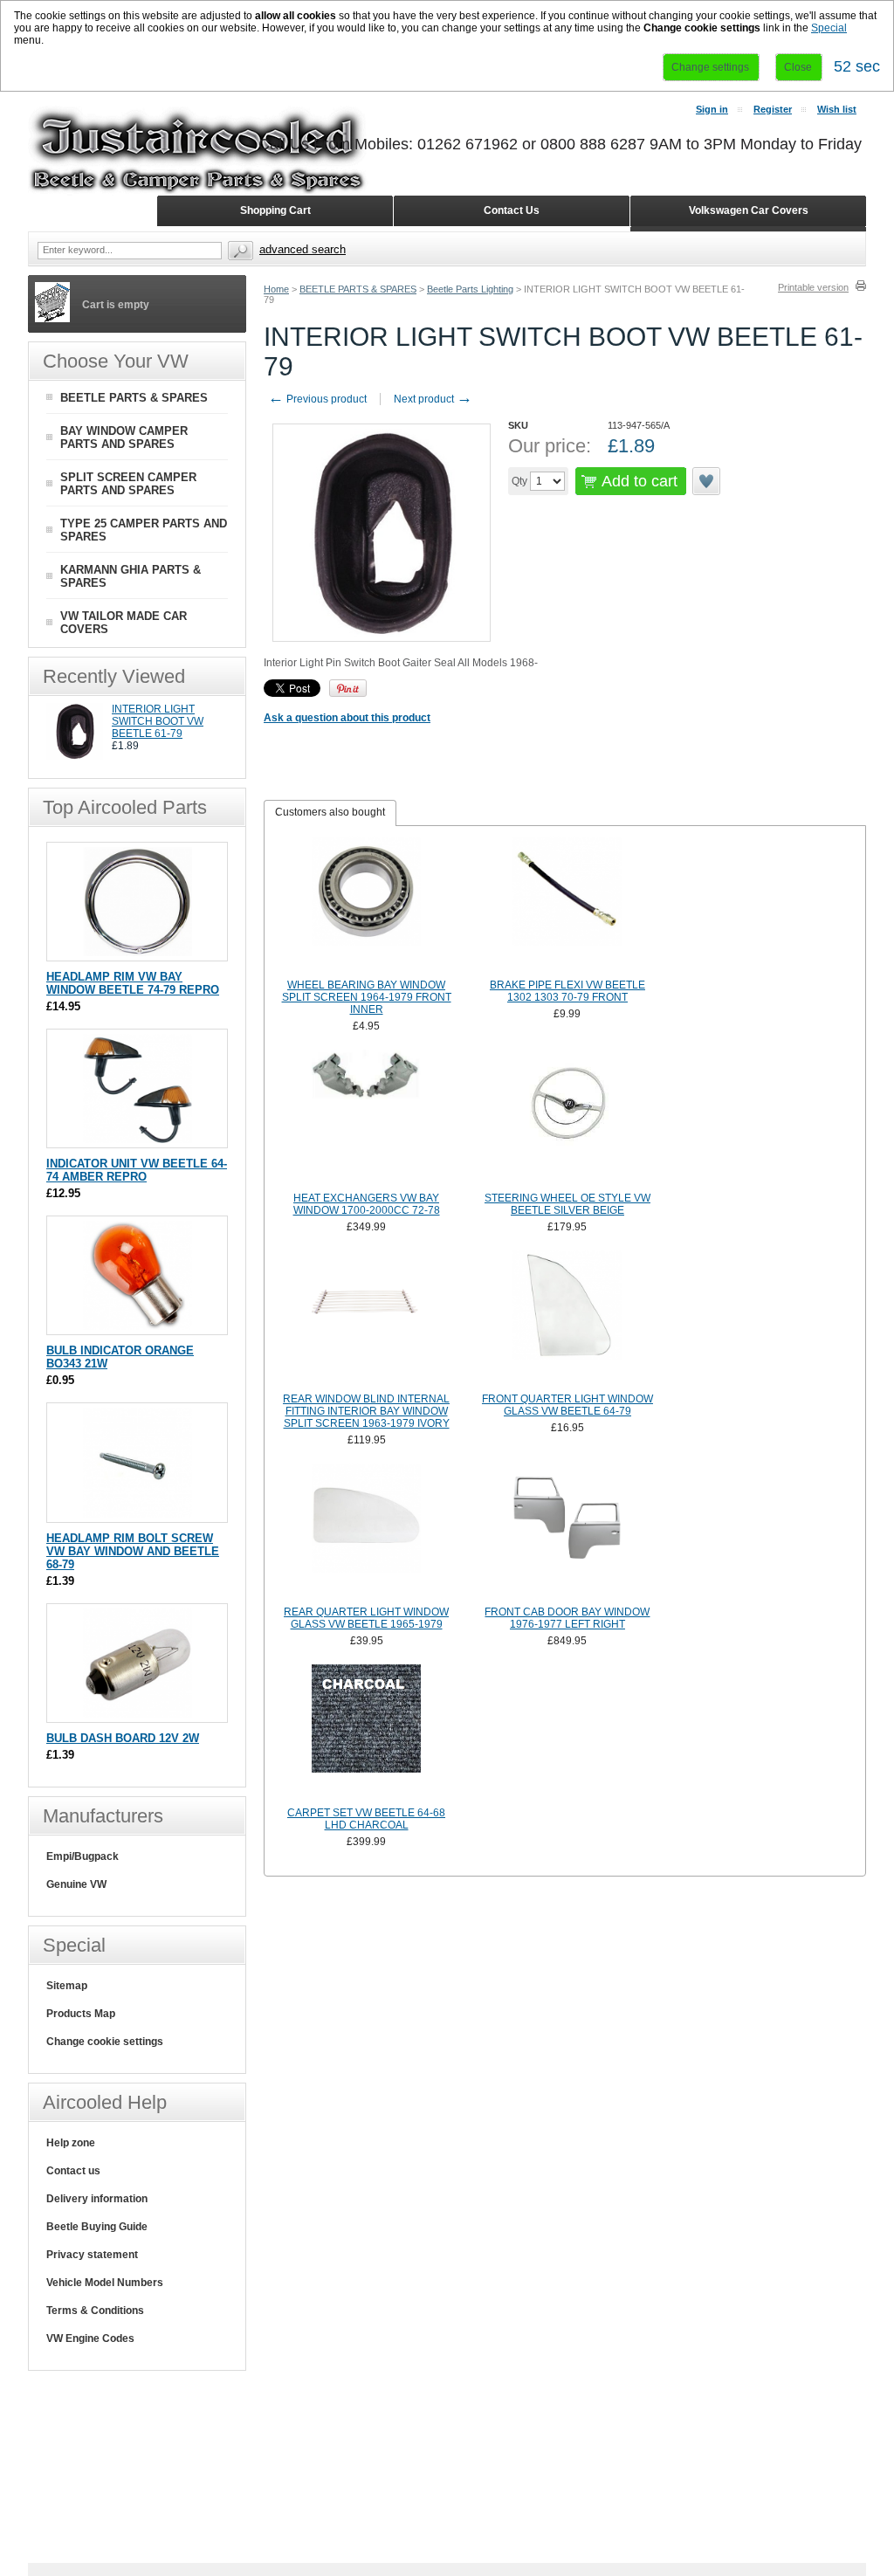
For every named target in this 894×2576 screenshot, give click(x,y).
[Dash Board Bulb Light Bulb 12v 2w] (138, 1714)
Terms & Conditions (95, 2311)
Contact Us (512, 210)
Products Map (81, 2014)
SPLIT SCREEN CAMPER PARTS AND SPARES (128, 484)
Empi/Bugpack (83, 1856)
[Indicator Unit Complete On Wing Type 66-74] (138, 1139)
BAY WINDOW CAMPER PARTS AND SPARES (124, 437)
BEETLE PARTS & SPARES (358, 289)
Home (276, 289)
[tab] (330, 813)
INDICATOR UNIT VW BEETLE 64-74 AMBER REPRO (137, 1170)
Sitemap (67, 1986)
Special (829, 28)
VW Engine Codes (90, 2338)
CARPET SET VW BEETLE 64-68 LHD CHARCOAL (366, 1819)
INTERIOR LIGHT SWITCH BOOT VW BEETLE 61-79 (158, 721)
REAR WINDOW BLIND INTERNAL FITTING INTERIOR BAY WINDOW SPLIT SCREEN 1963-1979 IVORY (366, 1411)
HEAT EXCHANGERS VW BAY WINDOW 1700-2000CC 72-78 (367, 1204)
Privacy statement (92, 2255)
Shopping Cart (275, 210)
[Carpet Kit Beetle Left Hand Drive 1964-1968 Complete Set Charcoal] (367, 1733)
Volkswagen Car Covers (749, 210)
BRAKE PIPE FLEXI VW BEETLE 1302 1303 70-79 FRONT (567, 991)
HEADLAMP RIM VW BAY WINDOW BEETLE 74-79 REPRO (133, 983)
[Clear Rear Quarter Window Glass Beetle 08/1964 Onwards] (367, 1533)
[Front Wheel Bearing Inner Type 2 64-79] (367, 906)
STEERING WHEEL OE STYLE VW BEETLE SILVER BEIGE (567, 1204)
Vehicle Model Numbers (105, 2283)
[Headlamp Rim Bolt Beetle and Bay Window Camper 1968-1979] (138, 1514)
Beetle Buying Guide (97, 2227)
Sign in (712, 109)
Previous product (317, 399)
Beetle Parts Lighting (470, 289)
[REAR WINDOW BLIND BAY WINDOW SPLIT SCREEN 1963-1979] (367, 1319)
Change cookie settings (105, 2042)
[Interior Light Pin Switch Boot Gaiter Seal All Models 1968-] (75, 756)
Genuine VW (76, 1884)
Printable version (813, 287)
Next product (433, 399)
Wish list (837, 109)
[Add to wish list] (707, 481)
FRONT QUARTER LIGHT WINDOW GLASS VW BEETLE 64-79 (567, 1405)
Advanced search (303, 249)
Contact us (73, 2171)
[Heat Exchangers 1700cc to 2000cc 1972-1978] (367, 1119)
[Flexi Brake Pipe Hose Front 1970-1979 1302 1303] (567, 906)
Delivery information (97, 2199)
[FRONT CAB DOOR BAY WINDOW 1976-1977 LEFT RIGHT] (567, 1533)
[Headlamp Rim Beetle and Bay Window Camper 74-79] (138, 952)
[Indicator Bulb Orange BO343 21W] (138, 1326)
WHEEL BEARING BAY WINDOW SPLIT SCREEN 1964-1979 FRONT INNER (367, 997)
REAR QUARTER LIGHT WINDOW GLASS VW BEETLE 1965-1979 (366, 1618)
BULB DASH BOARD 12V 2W (123, 1738)
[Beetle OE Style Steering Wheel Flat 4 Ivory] (567, 1119)
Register (773, 109)
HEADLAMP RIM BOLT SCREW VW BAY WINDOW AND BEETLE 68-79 (133, 1551)
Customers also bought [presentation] (330, 812)
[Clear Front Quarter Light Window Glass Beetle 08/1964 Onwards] (567, 1319)
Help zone (71, 2143)
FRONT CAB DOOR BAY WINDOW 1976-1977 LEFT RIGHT (567, 1618)
